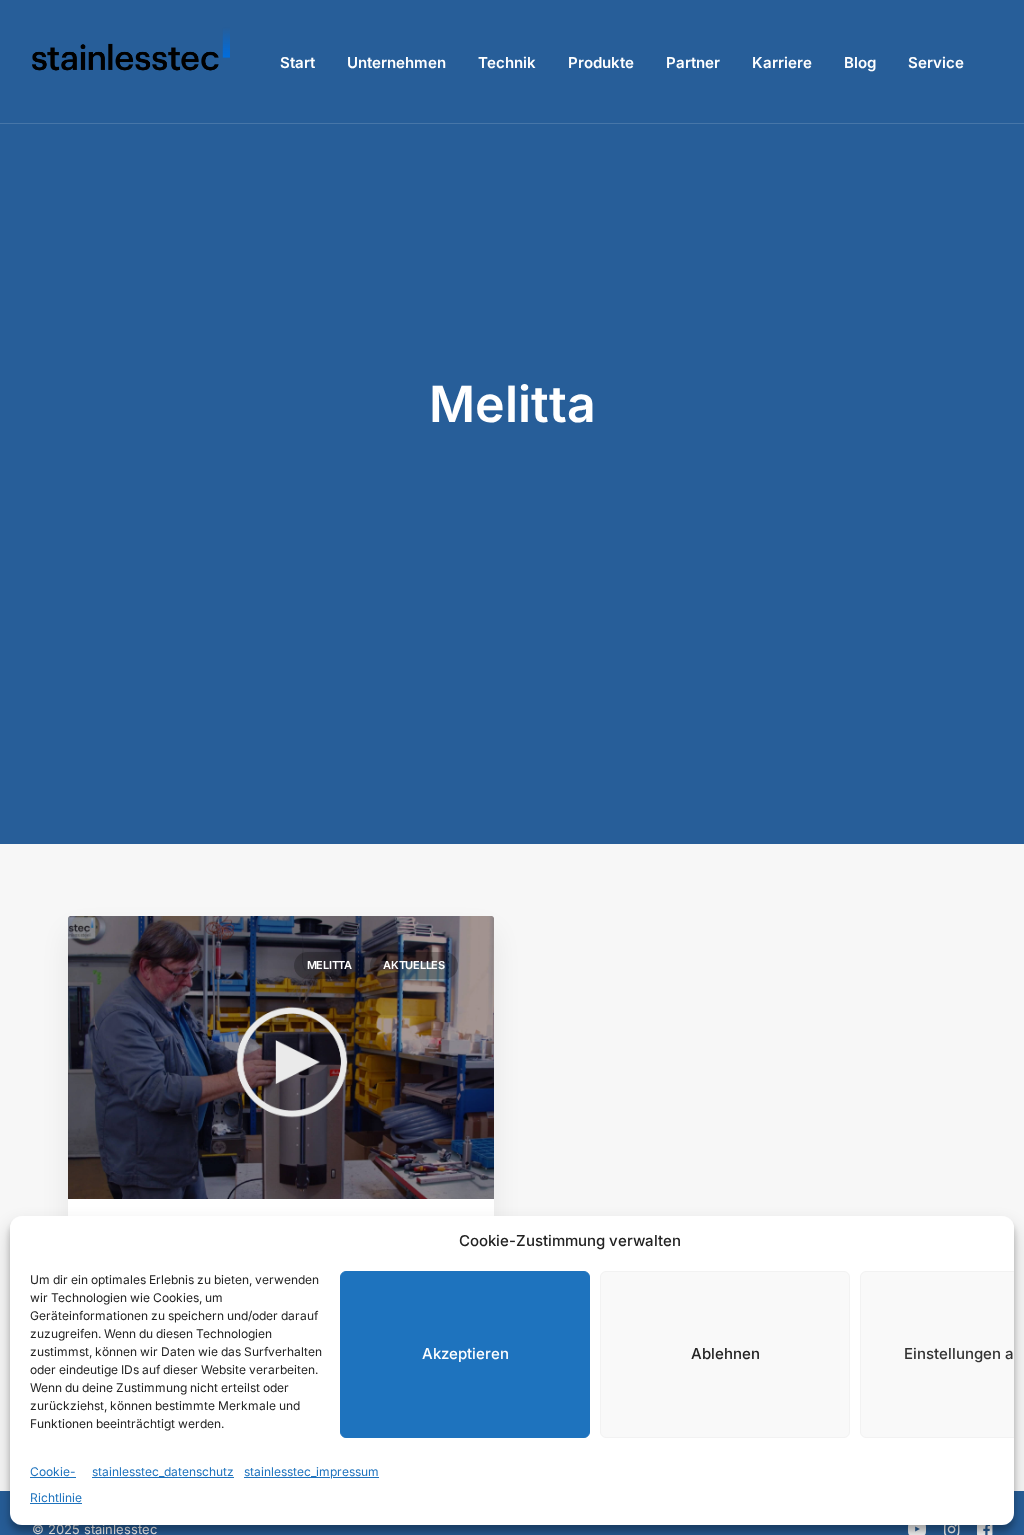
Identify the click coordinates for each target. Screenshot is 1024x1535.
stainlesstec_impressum (311, 1471)
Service (936, 62)
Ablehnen (725, 1353)
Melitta (329, 965)
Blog (860, 62)
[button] (281, 1057)
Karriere (782, 62)
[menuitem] (297, 62)
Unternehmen (396, 62)
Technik (507, 62)
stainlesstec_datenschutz (163, 1471)
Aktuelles (414, 965)
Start (297, 62)
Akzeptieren (465, 1353)
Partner (693, 62)
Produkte (601, 62)
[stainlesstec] (131, 62)
